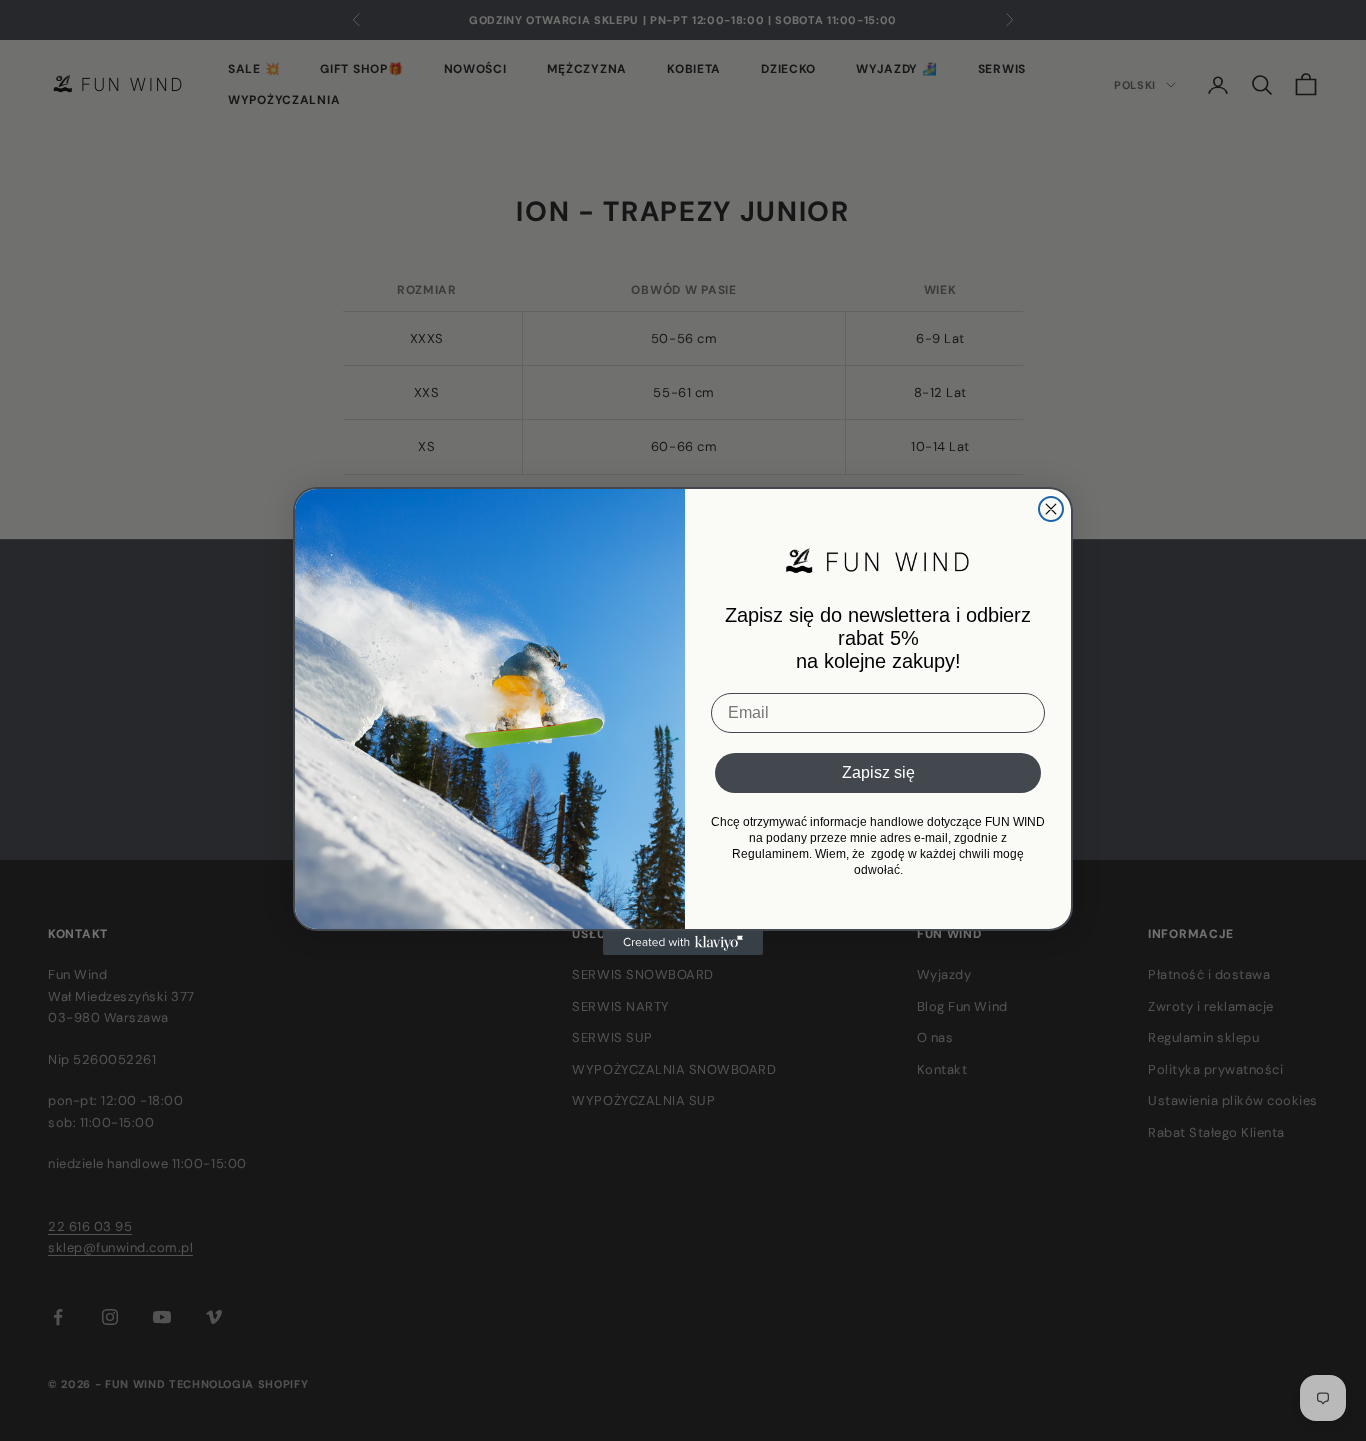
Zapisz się (878, 772)
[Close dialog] (1051, 509)
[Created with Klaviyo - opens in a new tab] (683, 943)
